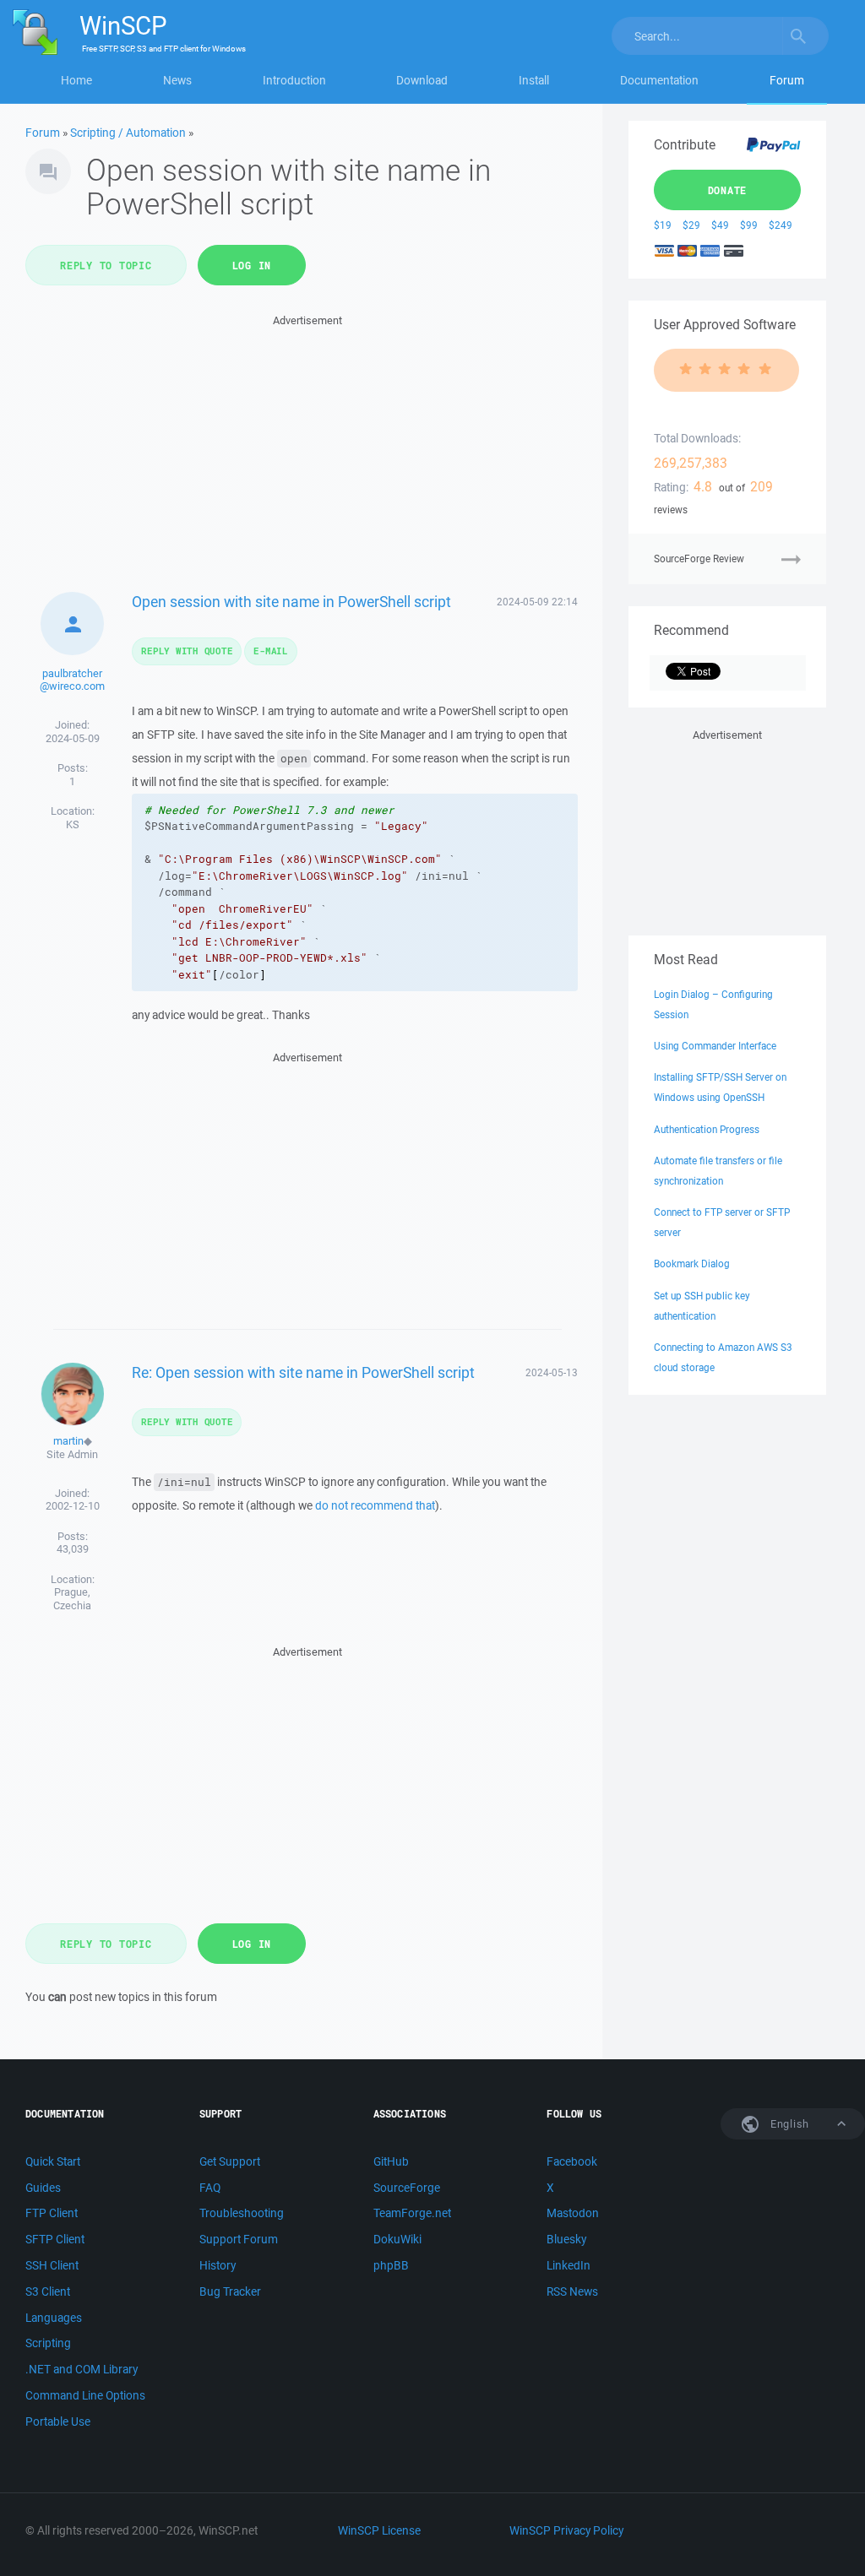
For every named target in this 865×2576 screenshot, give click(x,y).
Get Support (230, 2161)
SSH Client (52, 2265)
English (788, 2124)
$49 (720, 225)
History (218, 2265)
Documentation (659, 80)
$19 (663, 225)
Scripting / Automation (128, 133)
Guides (43, 2188)
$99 (749, 225)
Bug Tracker (230, 2291)
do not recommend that (375, 1505)
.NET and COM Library (82, 2369)
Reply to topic (106, 265)
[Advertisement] (308, 448)
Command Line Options (85, 2395)
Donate (728, 190)
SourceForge (407, 2188)
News (177, 80)
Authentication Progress (707, 1129)
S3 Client (48, 2291)
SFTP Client (55, 2239)
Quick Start (53, 2161)
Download (422, 80)
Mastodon (573, 2213)
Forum (787, 80)
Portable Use (58, 2421)
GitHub (391, 2161)
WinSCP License (379, 2530)
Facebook (572, 2161)
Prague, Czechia (72, 1599)
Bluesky (566, 2239)
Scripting (48, 2343)
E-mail (271, 651)
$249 (781, 225)
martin (68, 1441)
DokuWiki (397, 2239)
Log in (252, 265)
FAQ (210, 2188)
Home (76, 80)
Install (534, 80)
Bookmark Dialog (692, 1264)
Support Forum (239, 2239)
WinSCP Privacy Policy (566, 2530)
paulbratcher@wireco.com (72, 680)
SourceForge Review (699, 559)
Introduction (294, 80)
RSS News (572, 2291)
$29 (691, 225)
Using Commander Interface (715, 1046)
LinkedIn (569, 2265)
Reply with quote (187, 651)
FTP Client (52, 2213)
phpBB (391, 2265)
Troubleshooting (242, 2213)
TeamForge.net (412, 2213)
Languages (54, 2318)
